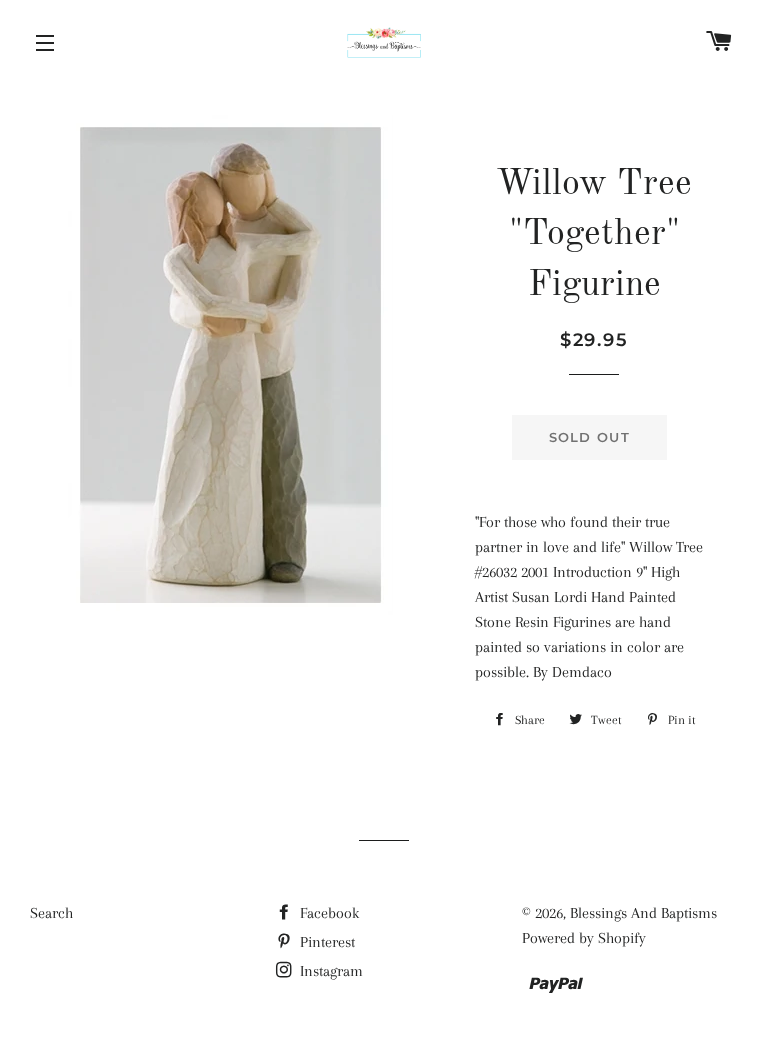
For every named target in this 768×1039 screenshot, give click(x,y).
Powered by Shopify (584, 938)
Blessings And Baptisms (643, 913)
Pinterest (325, 942)
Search (51, 913)
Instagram (329, 971)
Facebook (327, 913)
